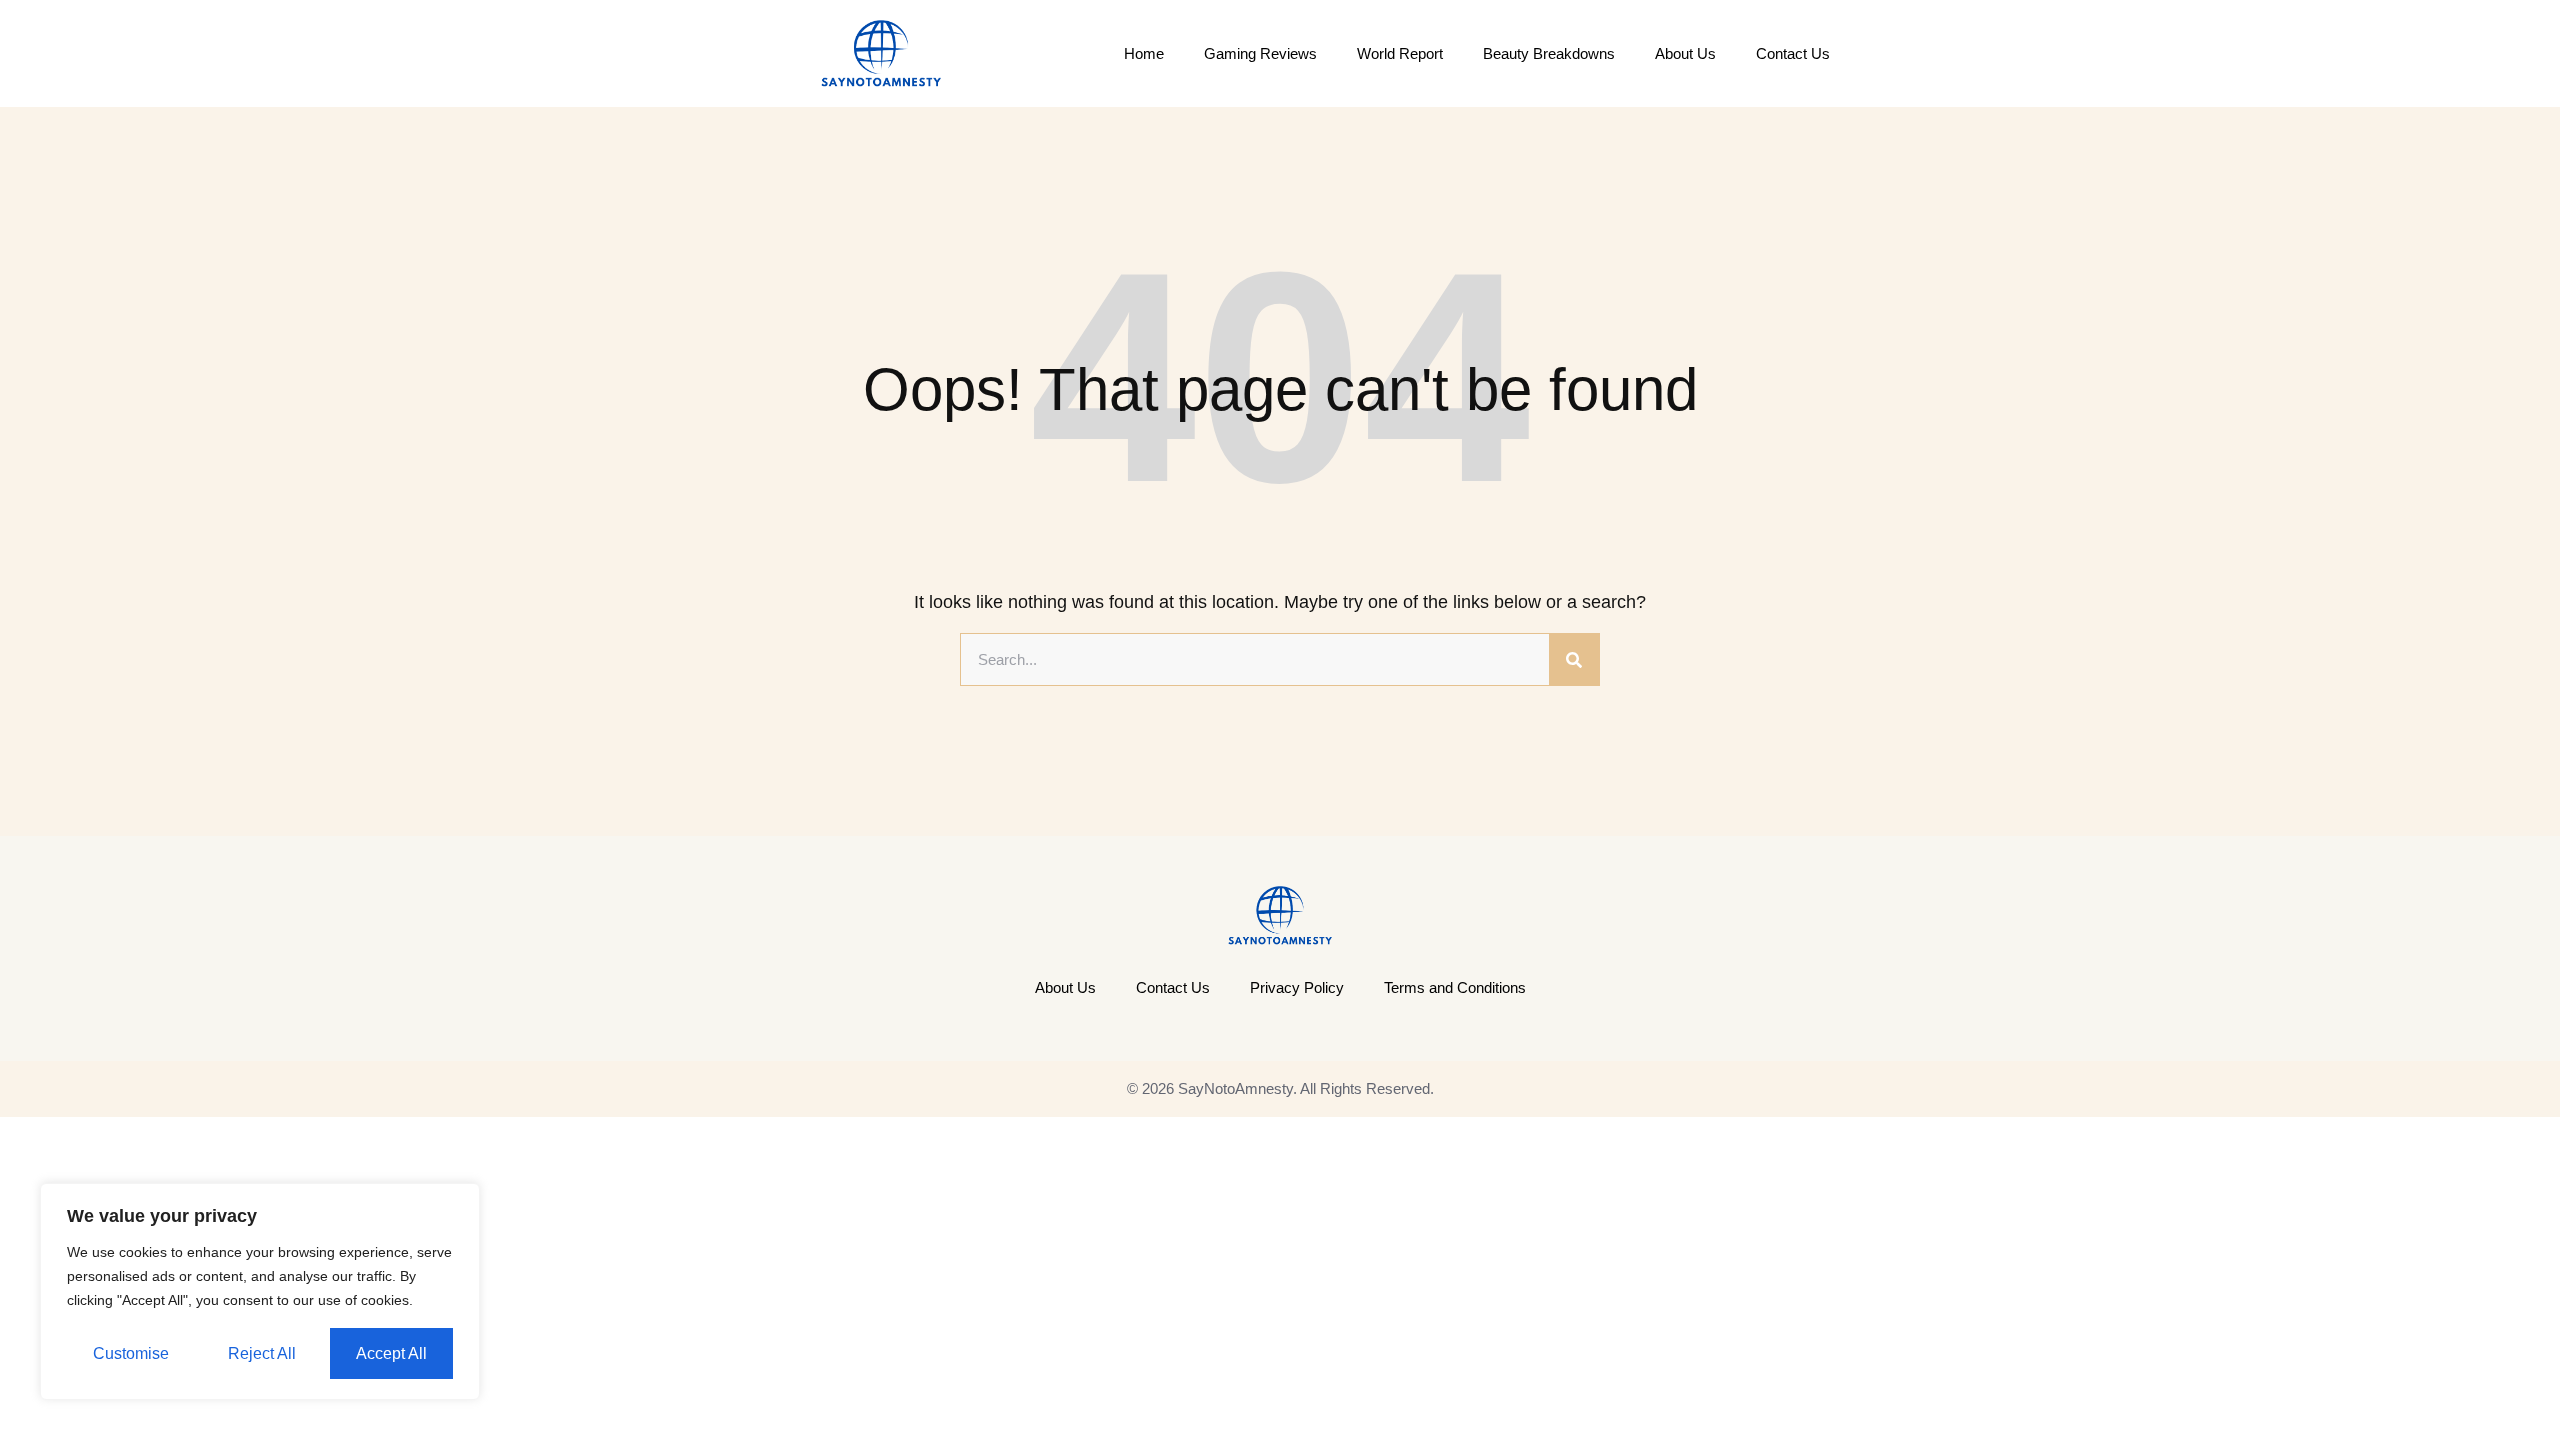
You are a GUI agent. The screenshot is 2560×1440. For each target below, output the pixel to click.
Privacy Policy (1297, 987)
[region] (260, 1291)
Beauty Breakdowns (1549, 53)
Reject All (262, 1353)
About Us (1685, 53)
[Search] (1574, 660)
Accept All (391, 1353)
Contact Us (1793, 53)
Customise (131, 1353)
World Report (1400, 53)
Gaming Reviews (1260, 53)
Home (1144, 53)
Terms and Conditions (1455, 987)
